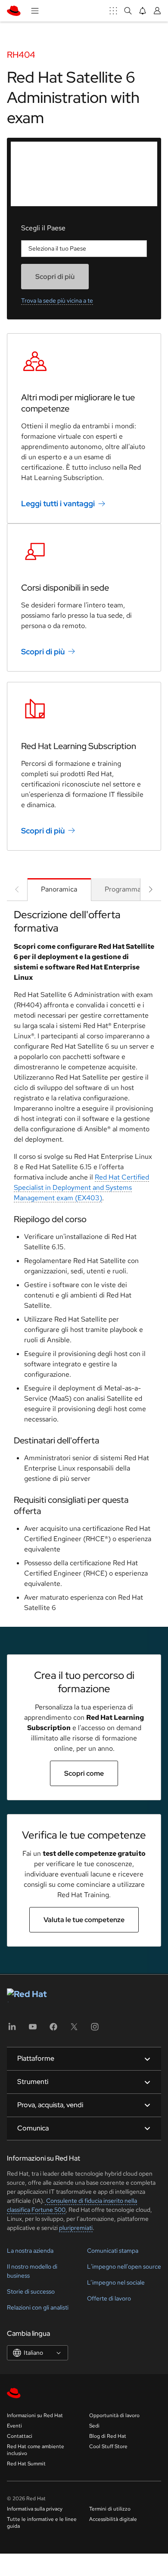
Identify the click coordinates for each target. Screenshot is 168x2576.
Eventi (14, 2426)
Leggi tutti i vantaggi (58, 503)
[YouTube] (33, 2030)
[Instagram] (95, 2030)
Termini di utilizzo (110, 2509)
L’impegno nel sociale (116, 2282)
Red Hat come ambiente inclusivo (36, 2450)
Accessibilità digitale (113, 2519)
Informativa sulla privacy (35, 2509)
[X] (74, 2030)
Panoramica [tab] (59, 889)
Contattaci (20, 2436)
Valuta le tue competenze (84, 1920)
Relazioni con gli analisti (38, 2307)
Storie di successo (31, 2291)
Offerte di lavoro (109, 2298)
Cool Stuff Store (108, 2446)
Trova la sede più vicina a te (57, 300)
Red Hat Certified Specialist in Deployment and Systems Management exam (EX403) (81, 1187)
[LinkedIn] (12, 2030)
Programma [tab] (123, 889)
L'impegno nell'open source (124, 2266)
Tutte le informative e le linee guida (42, 2523)
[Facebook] (53, 2030)
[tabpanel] (84, 1264)
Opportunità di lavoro (114, 2415)
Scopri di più (43, 652)
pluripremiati (76, 2228)
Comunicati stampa (113, 2251)
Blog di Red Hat (108, 2436)
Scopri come (84, 1773)
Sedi (94, 2426)
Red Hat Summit (26, 2464)
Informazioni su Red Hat (35, 2415)
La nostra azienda (30, 2251)
